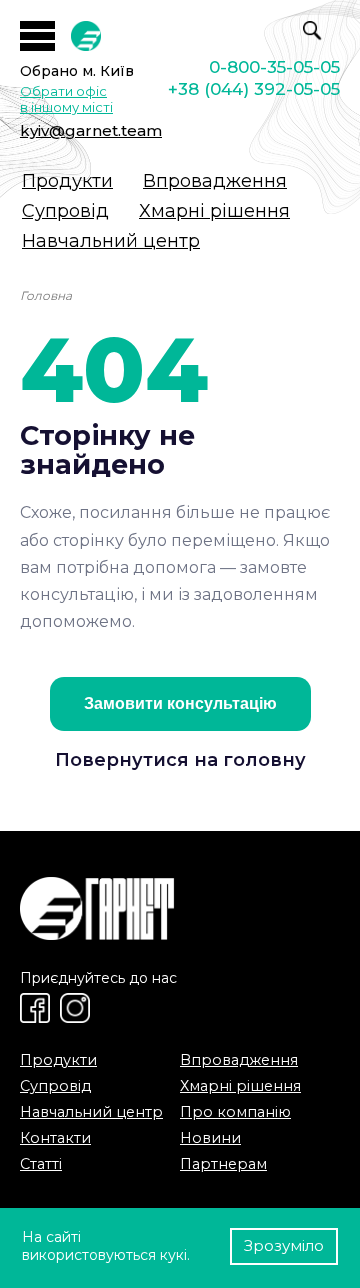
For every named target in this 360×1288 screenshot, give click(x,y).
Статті (41, 1164)
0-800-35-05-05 (274, 67)
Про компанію (235, 1112)
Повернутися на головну (180, 760)
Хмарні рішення (214, 211)
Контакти (55, 1138)
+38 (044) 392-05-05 (254, 89)
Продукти (67, 181)
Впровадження (215, 181)
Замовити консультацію (180, 703)
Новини (210, 1138)
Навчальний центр (111, 241)
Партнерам (223, 1164)
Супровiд (65, 211)
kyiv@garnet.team (91, 130)
